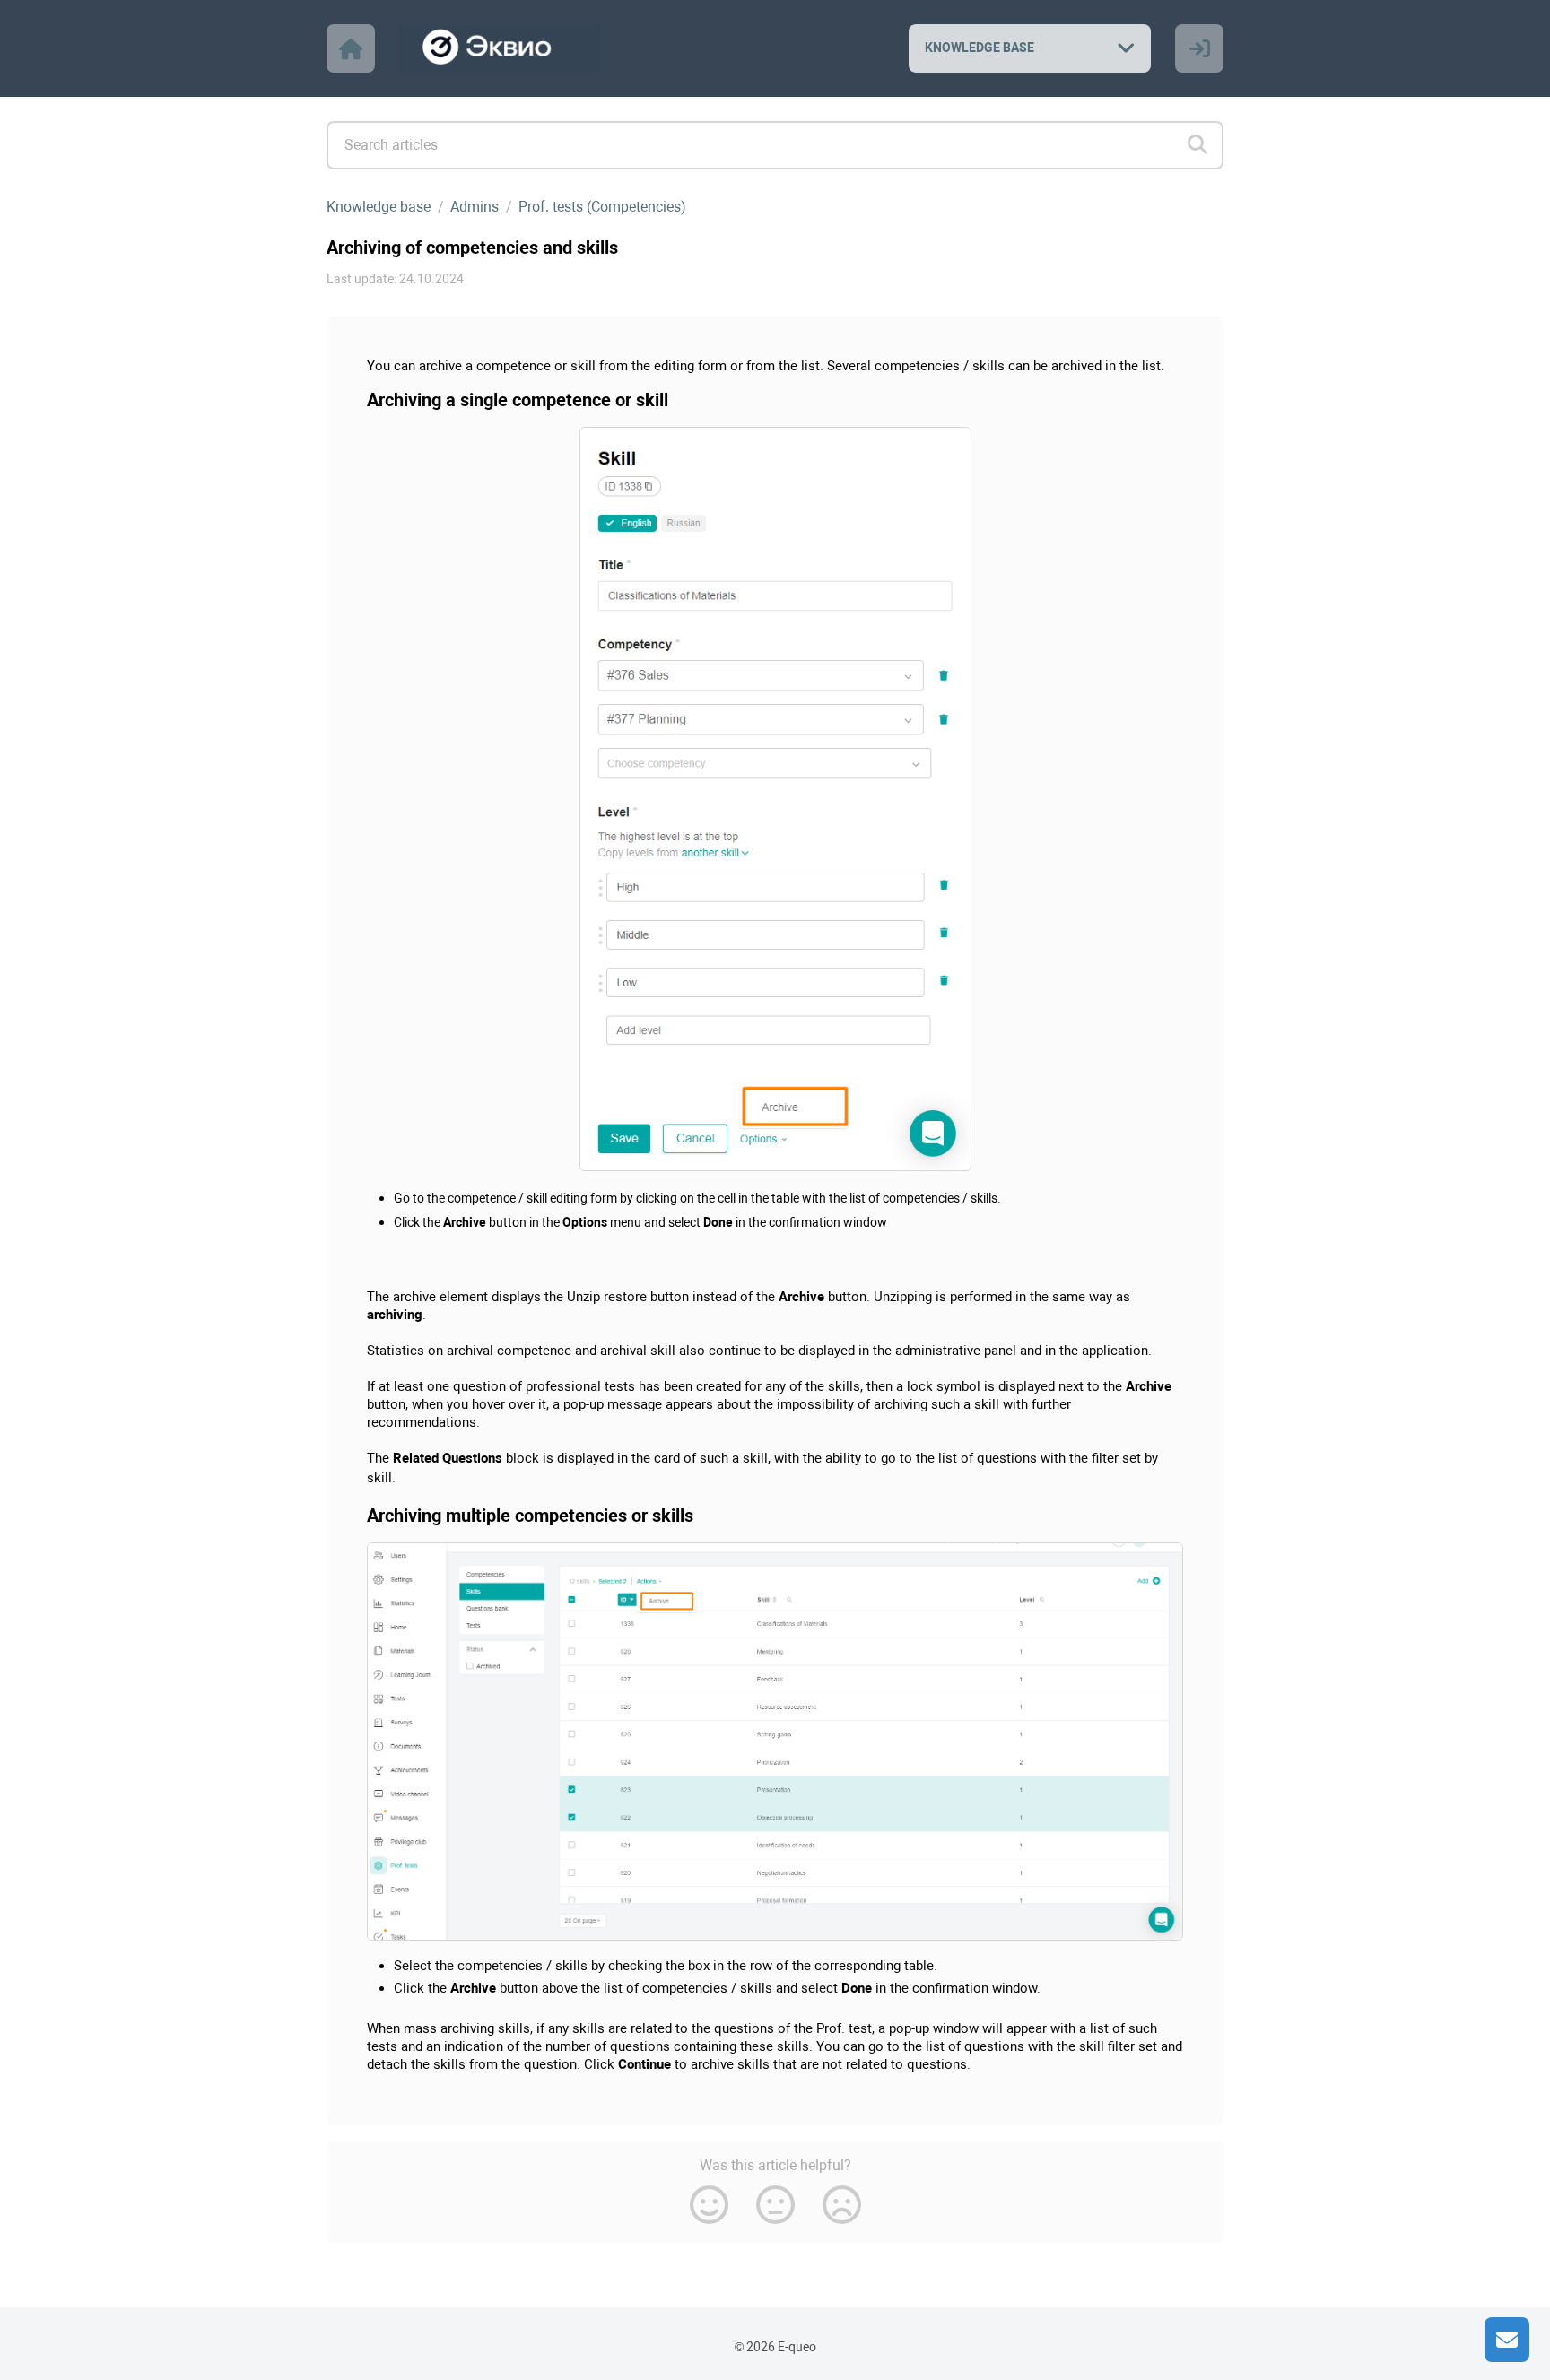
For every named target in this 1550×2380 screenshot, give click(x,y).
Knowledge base (379, 207)
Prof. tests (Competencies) (602, 207)
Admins (475, 207)
